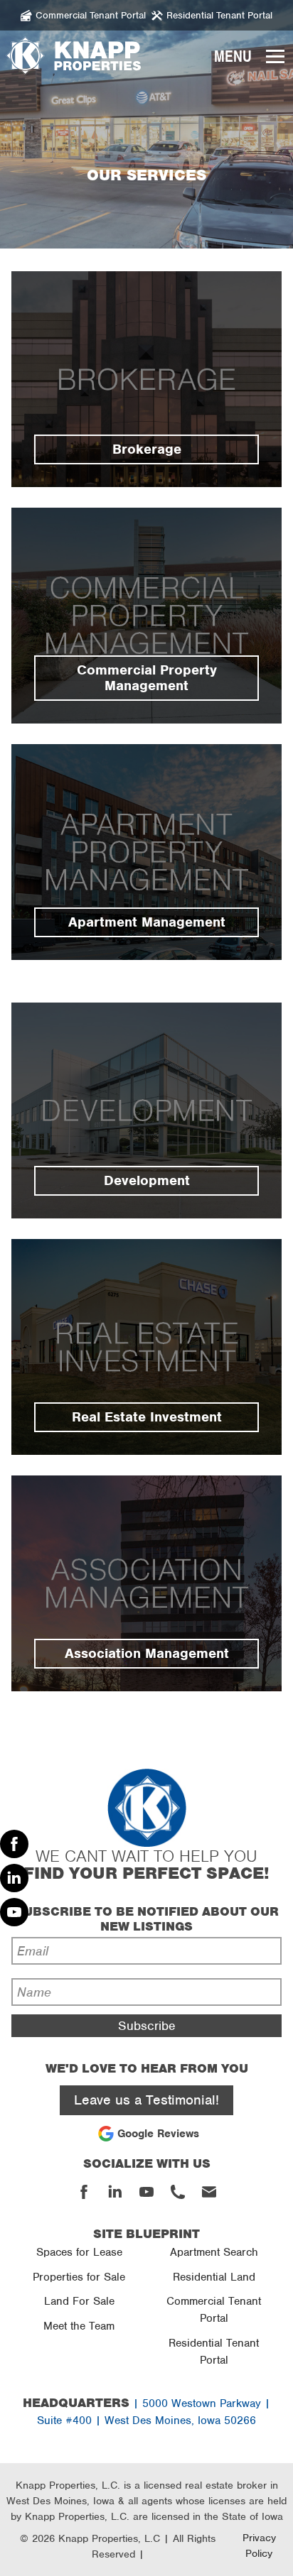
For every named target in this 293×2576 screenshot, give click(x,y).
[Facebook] (14, 1844)
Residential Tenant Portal (214, 2352)
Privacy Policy (259, 2545)
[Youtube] (14, 1912)
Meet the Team (79, 2326)
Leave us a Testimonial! (146, 2100)
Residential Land (214, 2277)
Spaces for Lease (79, 2252)
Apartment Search (214, 2252)
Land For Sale (79, 2301)
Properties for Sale (79, 2277)
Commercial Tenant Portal (214, 2310)
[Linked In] (14, 1878)
